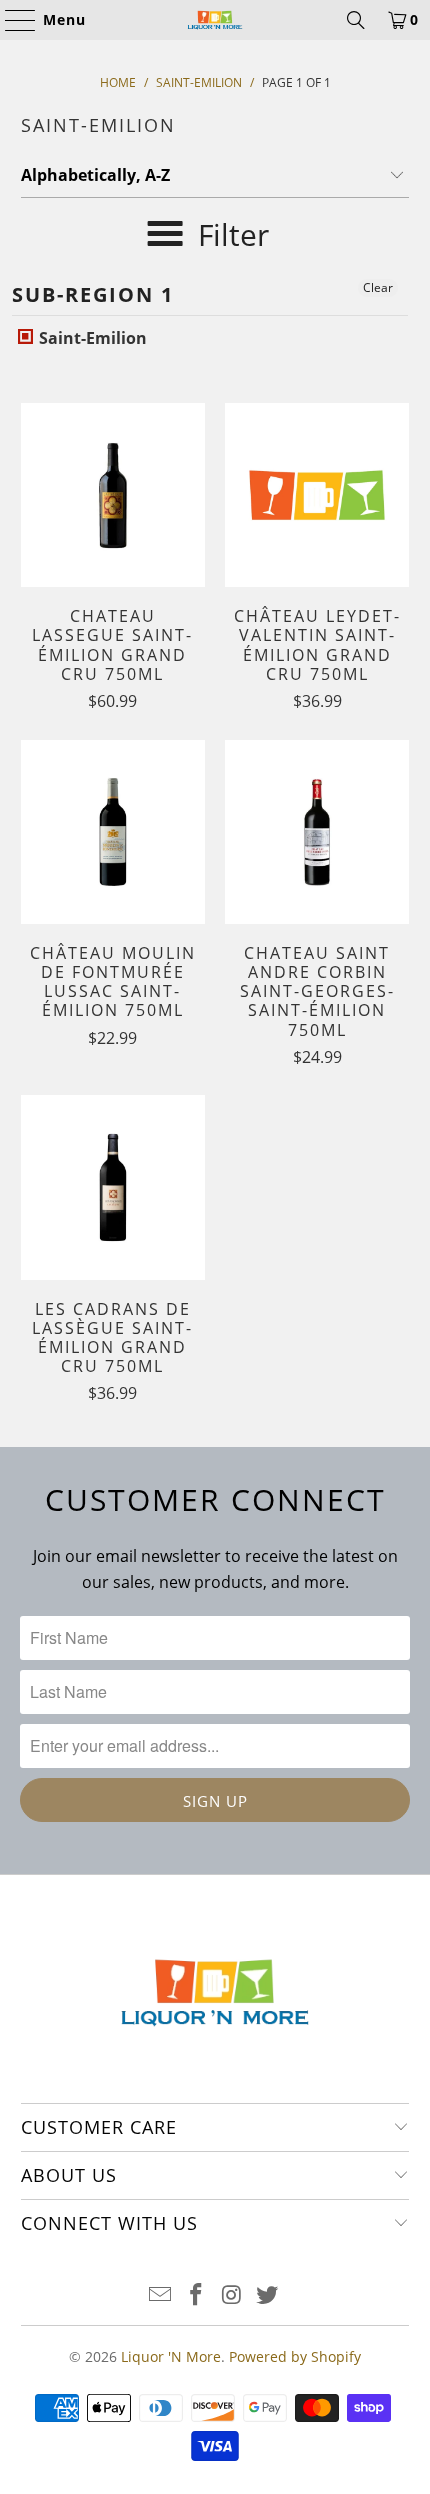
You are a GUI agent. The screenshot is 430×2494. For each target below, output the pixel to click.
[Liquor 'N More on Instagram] (232, 2295)
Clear (378, 287)
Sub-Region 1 (93, 294)
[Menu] (11, 20)
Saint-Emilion (91, 338)
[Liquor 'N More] (215, 20)
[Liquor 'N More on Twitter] (268, 2295)
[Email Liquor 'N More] (161, 2295)
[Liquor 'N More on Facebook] (196, 2295)
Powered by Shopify (295, 2356)
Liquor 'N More (171, 2356)
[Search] (356, 20)
